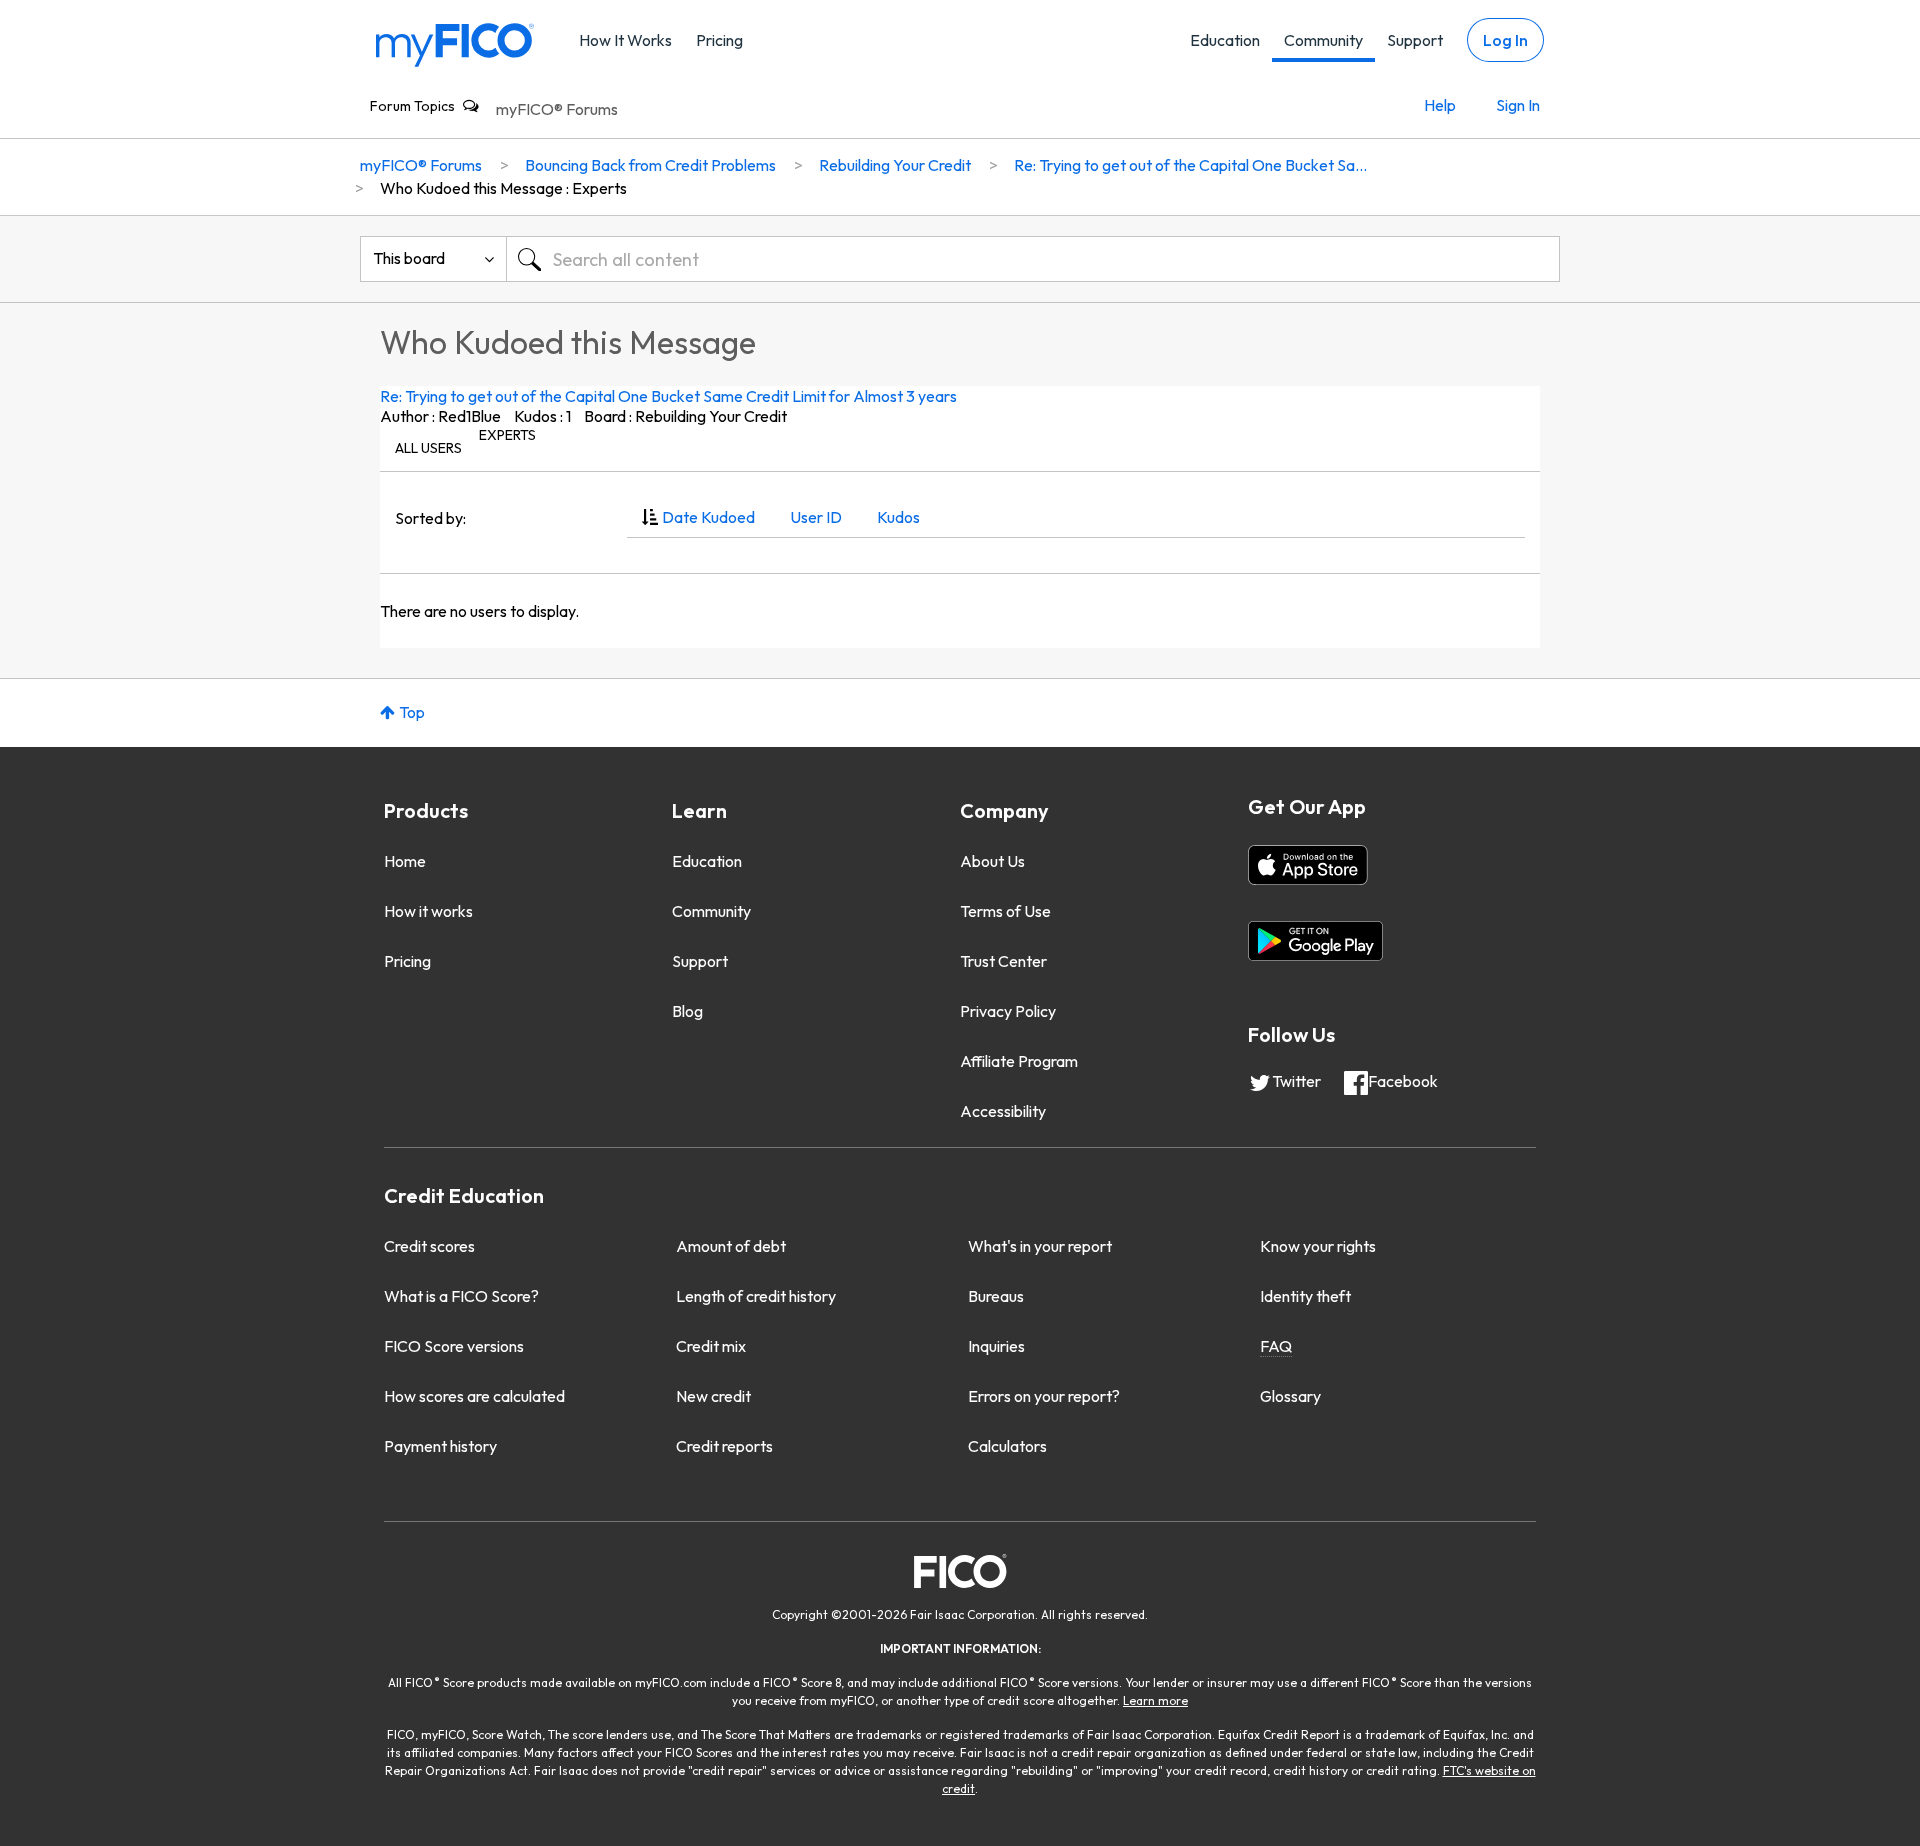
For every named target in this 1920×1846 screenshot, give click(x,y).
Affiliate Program (1019, 1061)
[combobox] (1033, 259)
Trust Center (1003, 961)
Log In (1505, 40)
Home (405, 861)
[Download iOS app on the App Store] (1308, 865)
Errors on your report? (1044, 1396)
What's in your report (1040, 1246)
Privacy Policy (1008, 1011)
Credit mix (711, 1346)
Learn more (1155, 1700)
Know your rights (1318, 1246)
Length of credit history (756, 1296)
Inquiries (996, 1346)
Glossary (1290, 1396)
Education (1225, 40)
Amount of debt (731, 1246)
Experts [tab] (507, 435)
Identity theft (1305, 1296)
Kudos (898, 517)
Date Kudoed (708, 517)
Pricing (719, 40)
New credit (713, 1396)
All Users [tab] (428, 448)
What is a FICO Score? (461, 1296)
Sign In (1518, 105)
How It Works (625, 40)
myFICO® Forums (557, 109)
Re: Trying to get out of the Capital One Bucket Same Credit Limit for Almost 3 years (668, 396)
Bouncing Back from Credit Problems (650, 165)
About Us (992, 861)
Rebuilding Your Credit (895, 165)
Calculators (1007, 1446)
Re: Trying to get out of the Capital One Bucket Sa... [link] (1190, 165)
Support (1415, 40)
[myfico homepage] (455, 43)
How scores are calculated (474, 1396)
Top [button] (412, 712)
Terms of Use (1005, 911)
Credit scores (429, 1246)
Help (1440, 105)
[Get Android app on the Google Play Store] (1315, 941)
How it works (428, 911)
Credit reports (724, 1446)
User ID (816, 517)
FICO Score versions (454, 1346)
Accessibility (1003, 1111)
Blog (687, 1011)
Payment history (440, 1446)
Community (1323, 40)
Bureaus (996, 1296)
